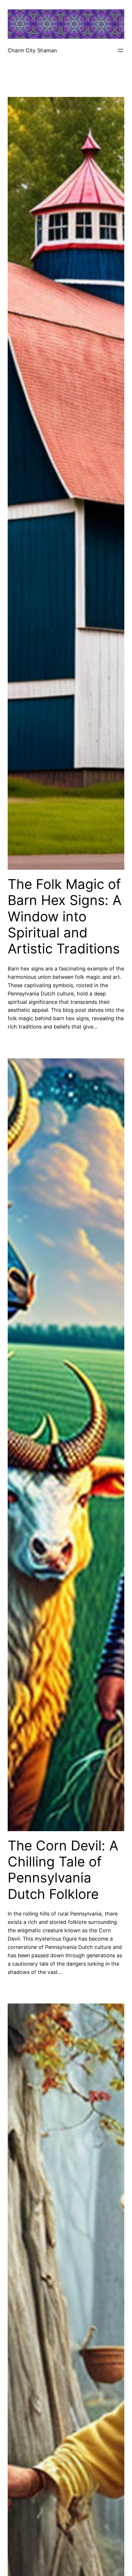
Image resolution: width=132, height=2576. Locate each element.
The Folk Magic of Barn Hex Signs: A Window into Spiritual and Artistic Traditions (65, 917)
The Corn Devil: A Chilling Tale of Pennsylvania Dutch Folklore (63, 1870)
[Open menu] (120, 50)
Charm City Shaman (32, 50)
